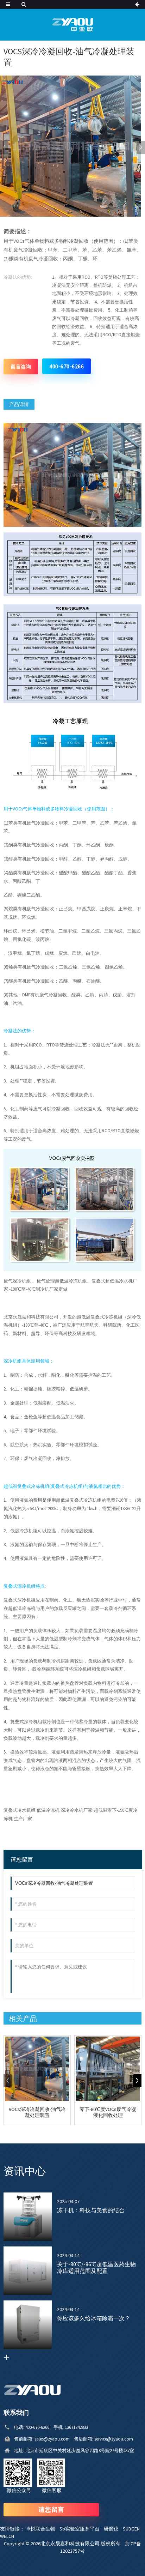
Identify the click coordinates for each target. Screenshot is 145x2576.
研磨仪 (113, 2529)
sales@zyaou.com (54, 2439)
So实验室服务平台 (82, 2529)
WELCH (9, 2536)
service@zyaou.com (114, 2439)
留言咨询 (21, 367)
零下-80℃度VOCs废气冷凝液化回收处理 (108, 2112)
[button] (141, 147)
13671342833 (76, 2427)
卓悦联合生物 (43, 2529)
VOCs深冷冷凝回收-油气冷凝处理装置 (37, 2112)
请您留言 (51, 2509)
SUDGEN (133, 2529)
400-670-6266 (67, 366)
